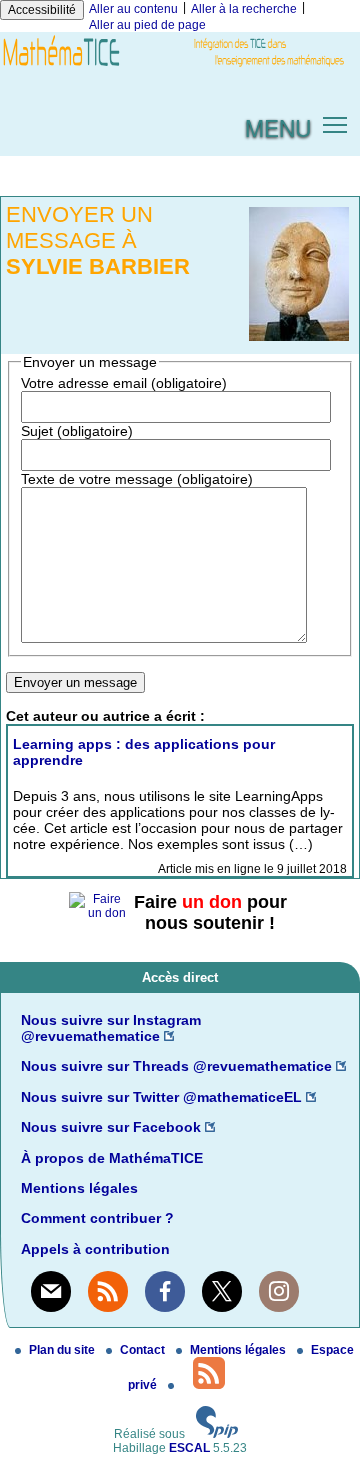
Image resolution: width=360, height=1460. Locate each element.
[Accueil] (180, 67)
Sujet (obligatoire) (77, 431)
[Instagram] (279, 1291)
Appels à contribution (95, 1249)
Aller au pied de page (147, 25)
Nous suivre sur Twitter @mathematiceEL (161, 1097)
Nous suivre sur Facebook (111, 1127)
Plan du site (63, 1350)
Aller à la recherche (244, 9)
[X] (222, 1291)
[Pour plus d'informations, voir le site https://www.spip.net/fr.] (217, 1434)
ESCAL (189, 1448)
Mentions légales (79, 1188)
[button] (335, 123)
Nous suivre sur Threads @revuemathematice (176, 1066)
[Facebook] (165, 1291)
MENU (278, 127)
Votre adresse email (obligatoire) (124, 383)
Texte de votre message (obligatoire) (137, 479)
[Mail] (51, 1291)
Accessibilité (42, 10)
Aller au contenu (133, 9)
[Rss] (108, 1291)
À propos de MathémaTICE (112, 1158)
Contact (144, 1350)
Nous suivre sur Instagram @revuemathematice (111, 1028)
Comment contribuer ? (97, 1218)
